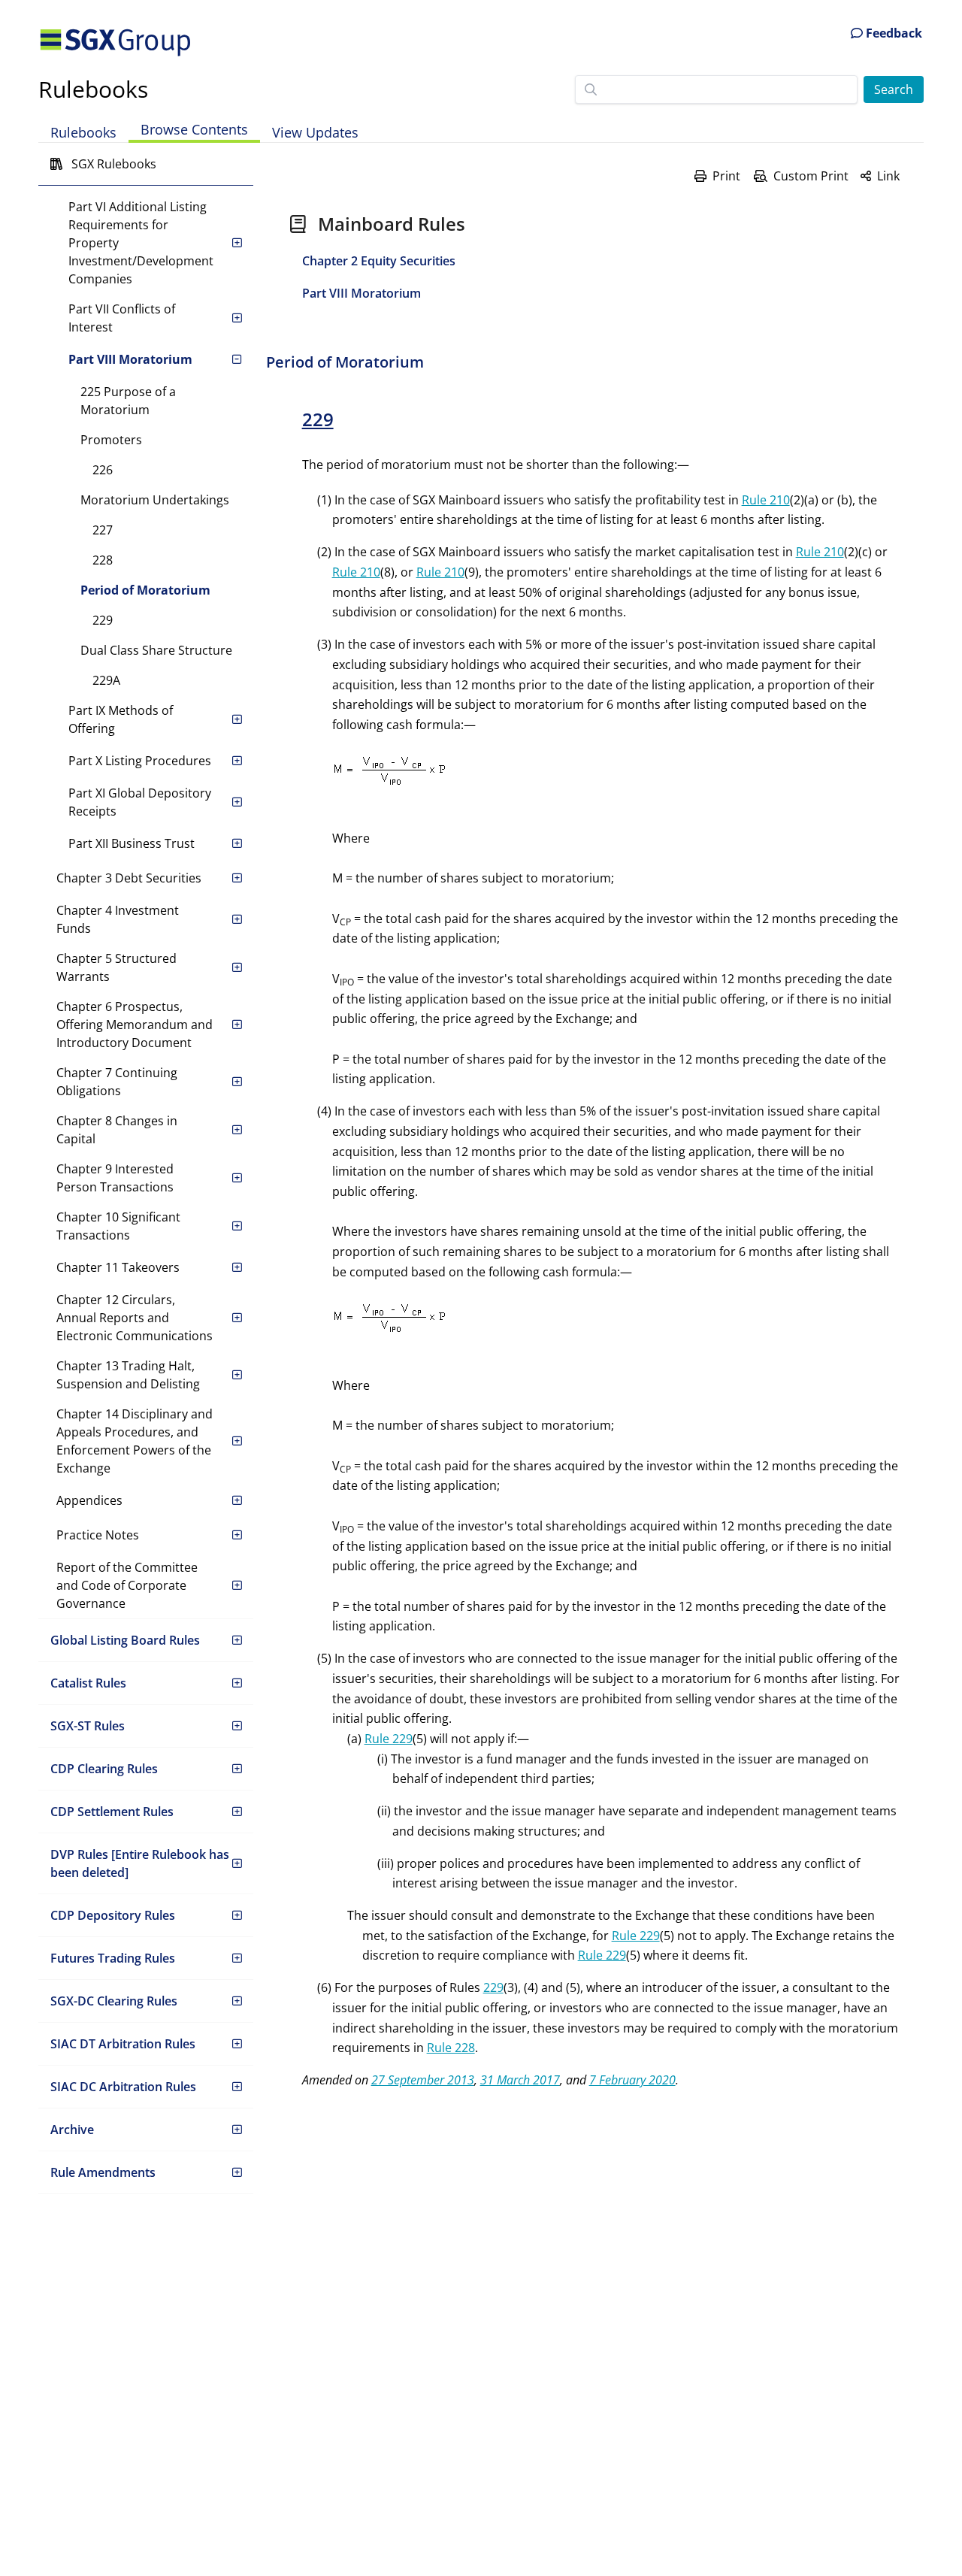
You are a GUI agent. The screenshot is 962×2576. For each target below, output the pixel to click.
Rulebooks (93, 89)
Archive (72, 2130)
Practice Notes (98, 1535)
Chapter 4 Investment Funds (118, 919)
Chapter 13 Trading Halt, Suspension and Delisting (128, 1375)
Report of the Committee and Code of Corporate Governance (127, 1585)
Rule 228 (451, 2048)
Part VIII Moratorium (130, 359)
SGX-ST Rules (88, 1726)
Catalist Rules (88, 1683)
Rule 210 (766, 500)
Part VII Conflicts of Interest (122, 318)
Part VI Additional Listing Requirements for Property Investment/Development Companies (141, 243)
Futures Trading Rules (113, 1958)
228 (103, 560)
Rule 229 (389, 1739)
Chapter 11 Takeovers (118, 1267)
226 (103, 470)
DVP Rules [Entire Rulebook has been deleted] (140, 1863)
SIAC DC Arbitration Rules (123, 2087)
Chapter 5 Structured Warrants (116, 967)
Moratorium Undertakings (155, 500)
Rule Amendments (103, 2172)
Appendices (89, 1500)
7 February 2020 (632, 2080)
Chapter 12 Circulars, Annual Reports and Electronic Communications (135, 1318)
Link (888, 176)
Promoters (111, 440)
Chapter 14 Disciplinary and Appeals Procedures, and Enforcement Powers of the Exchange (135, 1441)
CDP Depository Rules (113, 1915)
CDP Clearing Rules (104, 1769)
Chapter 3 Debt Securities (129, 878)
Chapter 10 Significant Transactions (118, 1226)
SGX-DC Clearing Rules (114, 2001)
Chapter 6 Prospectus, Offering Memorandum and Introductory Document (135, 1025)
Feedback (892, 33)
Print (726, 176)
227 (103, 530)
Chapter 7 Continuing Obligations (117, 1082)
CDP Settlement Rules (112, 1812)
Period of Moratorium (145, 590)
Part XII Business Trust (132, 843)
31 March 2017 (520, 2080)
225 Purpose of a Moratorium (128, 401)
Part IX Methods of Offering (121, 719)
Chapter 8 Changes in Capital (117, 1130)
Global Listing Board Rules (125, 1640)
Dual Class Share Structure (156, 650)
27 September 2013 (423, 2080)
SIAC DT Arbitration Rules (123, 2044)
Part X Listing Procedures (140, 761)
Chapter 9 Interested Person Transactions (115, 1178)
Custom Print (811, 176)
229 (103, 620)
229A (106, 680)
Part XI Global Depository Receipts (140, 802)
